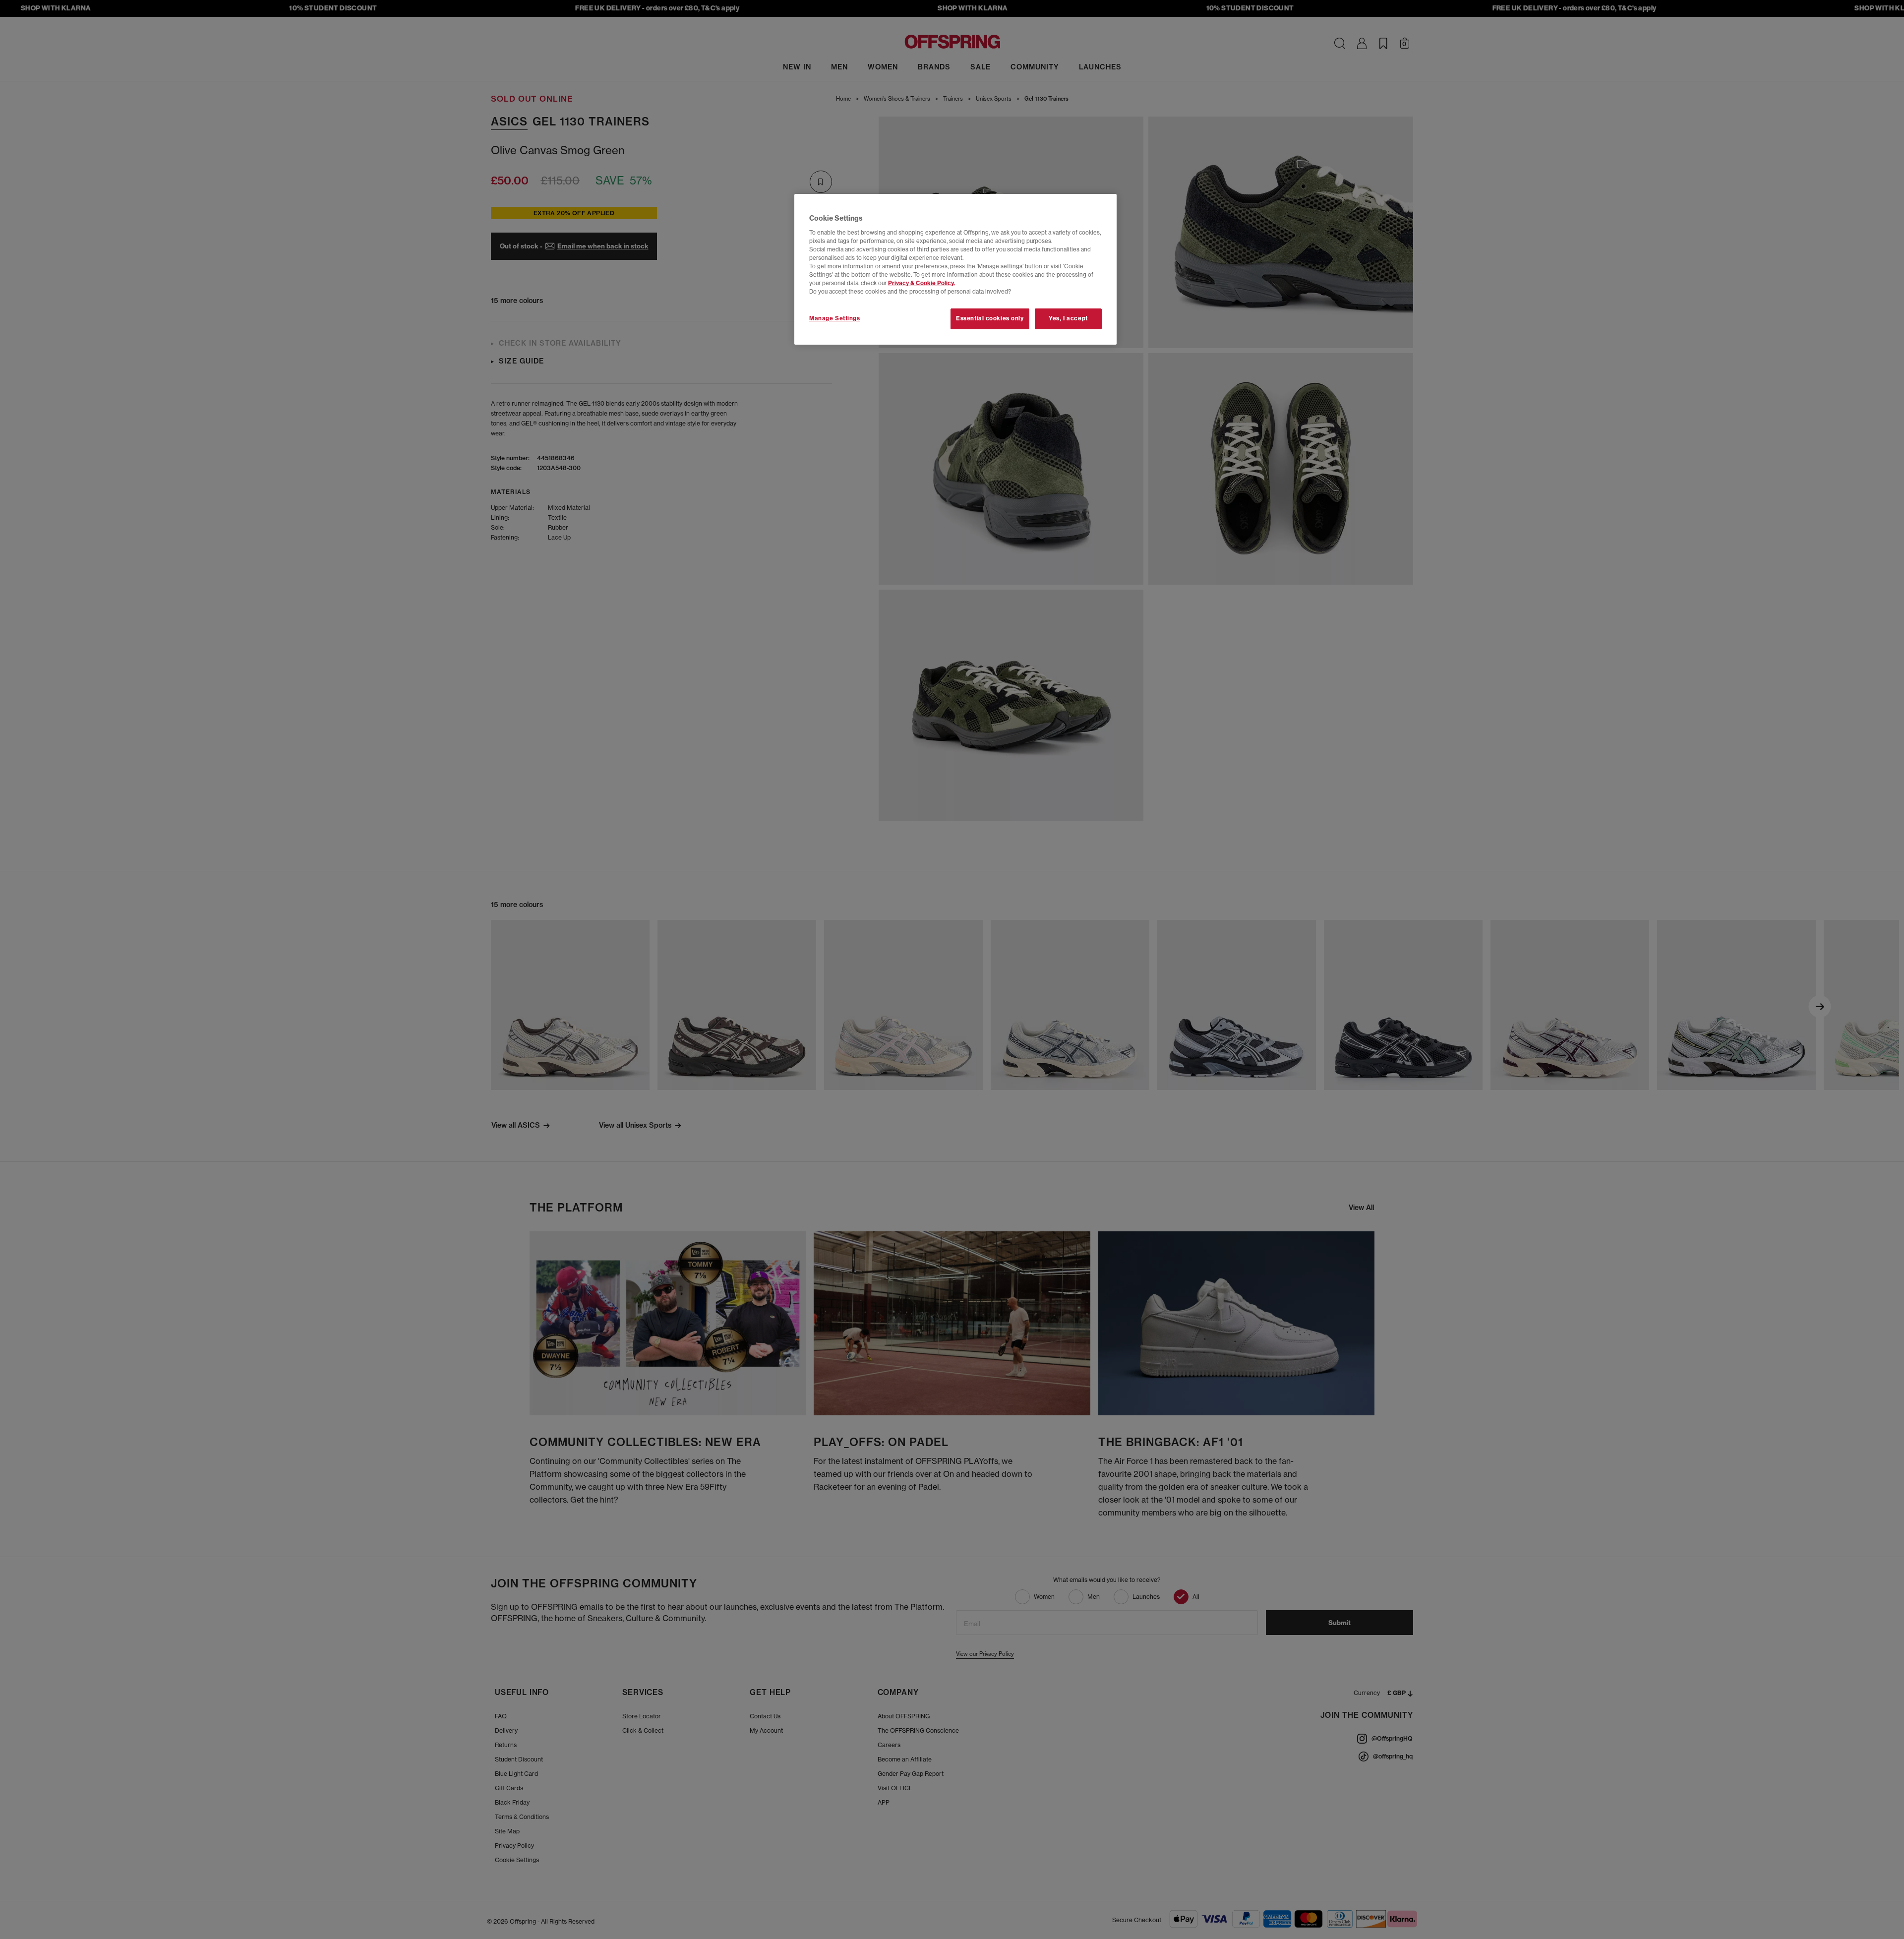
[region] (955, 269)
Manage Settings (835, 318)
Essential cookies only (990, 318)
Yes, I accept (1068, 318)
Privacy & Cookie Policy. (922, 283)
